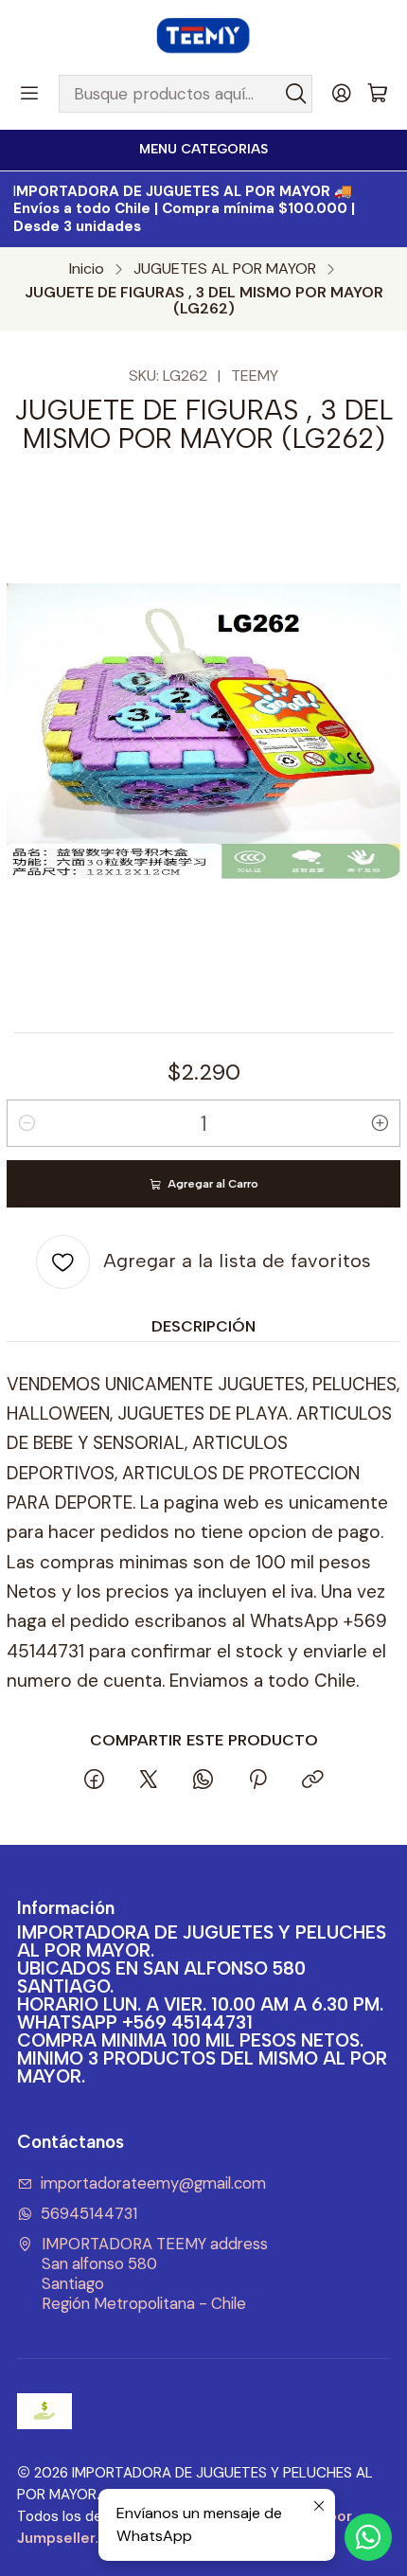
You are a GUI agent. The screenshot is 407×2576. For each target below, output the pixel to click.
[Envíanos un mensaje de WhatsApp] (368, 2537)
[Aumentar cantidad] (380, 1123)
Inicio (87, 269)
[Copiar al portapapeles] (312, 1781)
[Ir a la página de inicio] (203, 36)
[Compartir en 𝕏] (149, 1781)
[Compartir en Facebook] (94, 1781)
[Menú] (29, 94)
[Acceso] (342, 94)
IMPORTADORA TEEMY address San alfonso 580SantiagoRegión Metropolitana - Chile (155, 2273)
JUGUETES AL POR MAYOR (225, 269)
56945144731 (89, 2214)
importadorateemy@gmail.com (153, 2183)
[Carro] (378, 94)
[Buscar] (296, 94)
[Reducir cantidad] (27, 1123)
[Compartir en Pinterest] (257, 1781)
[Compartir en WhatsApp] (203, 1781)
